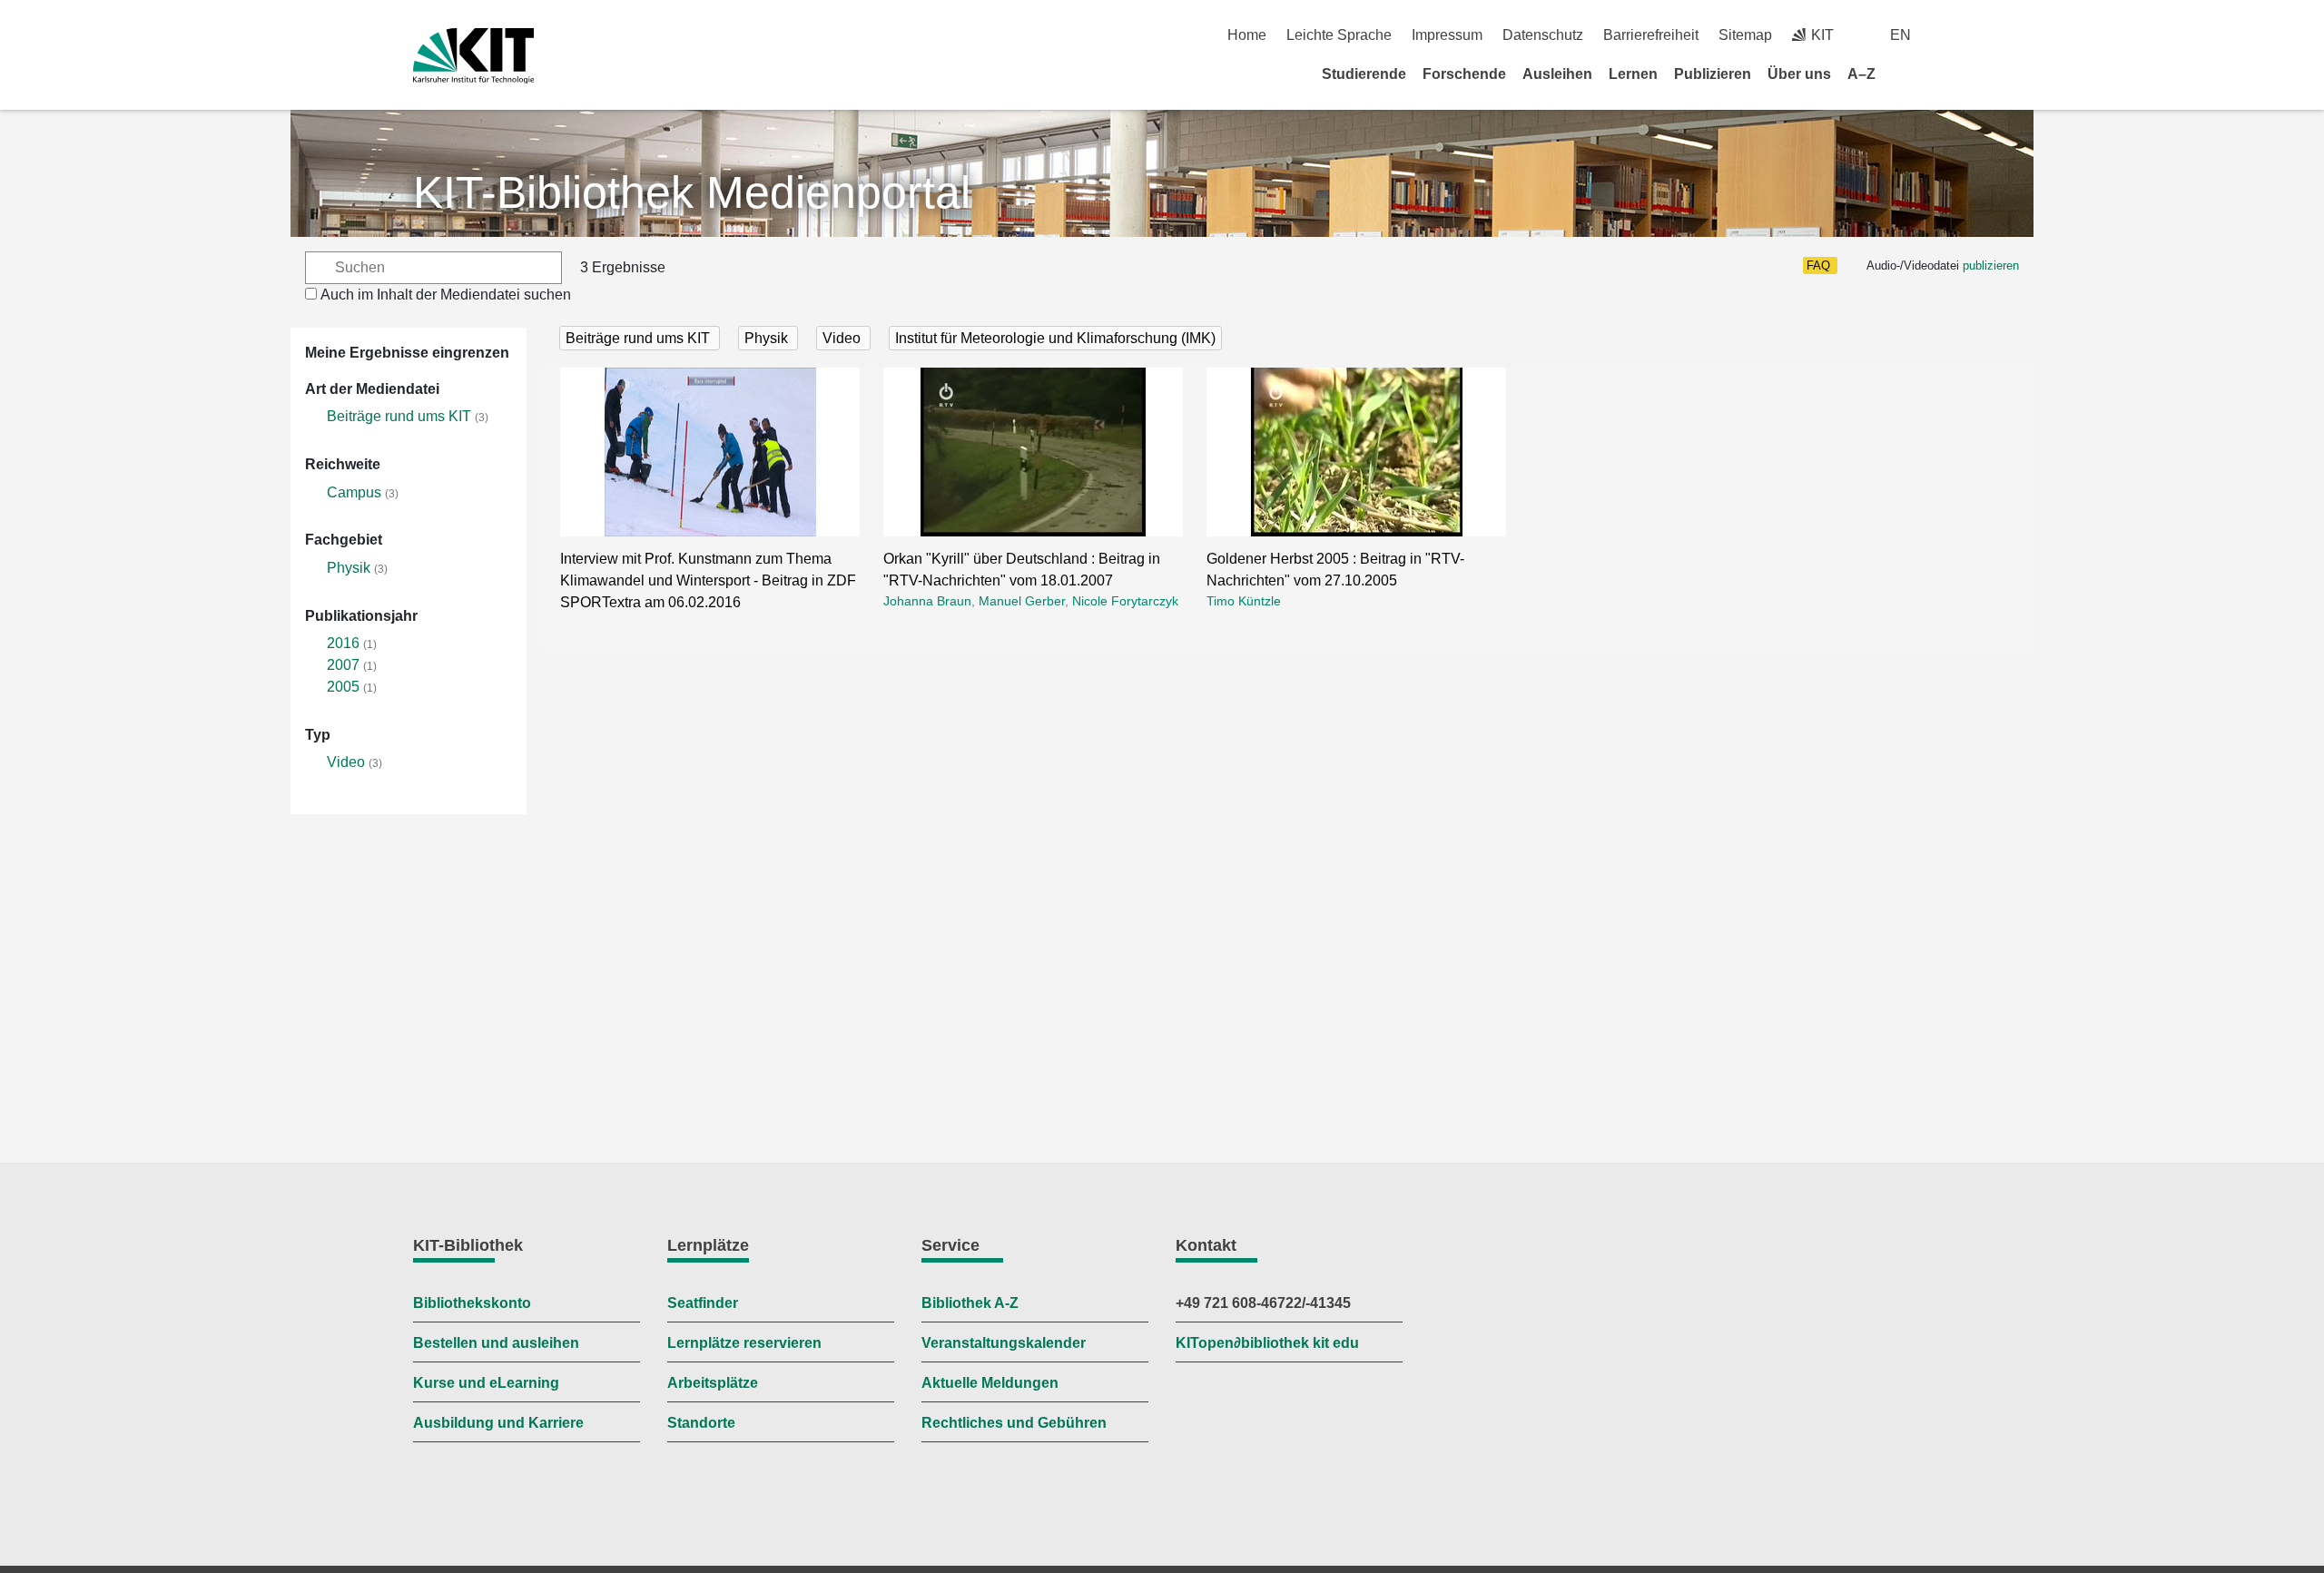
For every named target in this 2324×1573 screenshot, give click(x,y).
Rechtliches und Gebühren (1014, 1423)
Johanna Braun (927, 601)
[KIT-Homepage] (473, 56)
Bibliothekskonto (472, 1303)
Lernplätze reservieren (744, 1343)
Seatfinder (703, 1303)
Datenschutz (1543, 35)
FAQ (1818, 265)
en (1901, 35)
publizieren (1991, 265)
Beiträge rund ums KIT (399, 416)
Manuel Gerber (1022, 601)
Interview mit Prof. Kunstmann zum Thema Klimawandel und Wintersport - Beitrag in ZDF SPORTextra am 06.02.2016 (708, 580)
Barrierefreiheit (1651, 35)
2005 (343, 687)
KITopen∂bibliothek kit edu (1267, 1343)
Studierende (1364, 74)
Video (346, 762)
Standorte (701, 1423)
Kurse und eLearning (486, 1383)
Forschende (1464, 74)
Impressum (1447, 35)
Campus (354, 492)
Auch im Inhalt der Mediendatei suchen (446, 295)
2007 (343, 665)
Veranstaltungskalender (1004, 1343)
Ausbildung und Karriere (498, 1423)
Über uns (1799, 74)
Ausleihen (1557, 74)
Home (1247, 35)
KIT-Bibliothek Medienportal (692, 192)
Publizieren (1713, 74)
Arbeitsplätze (713, 1383)
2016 (343, 643)
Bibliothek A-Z (970, 1303)
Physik (349, 568)
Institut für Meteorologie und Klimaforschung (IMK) (1055, 338)
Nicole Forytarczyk (1125, 601)
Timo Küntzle (1244, 601)
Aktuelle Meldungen (990, 1383)
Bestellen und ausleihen (496, 1343)
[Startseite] (1905, 74)
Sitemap (1745, 35)
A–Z (1861, 74)
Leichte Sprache (1339, 35)
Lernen (1633, 74)
